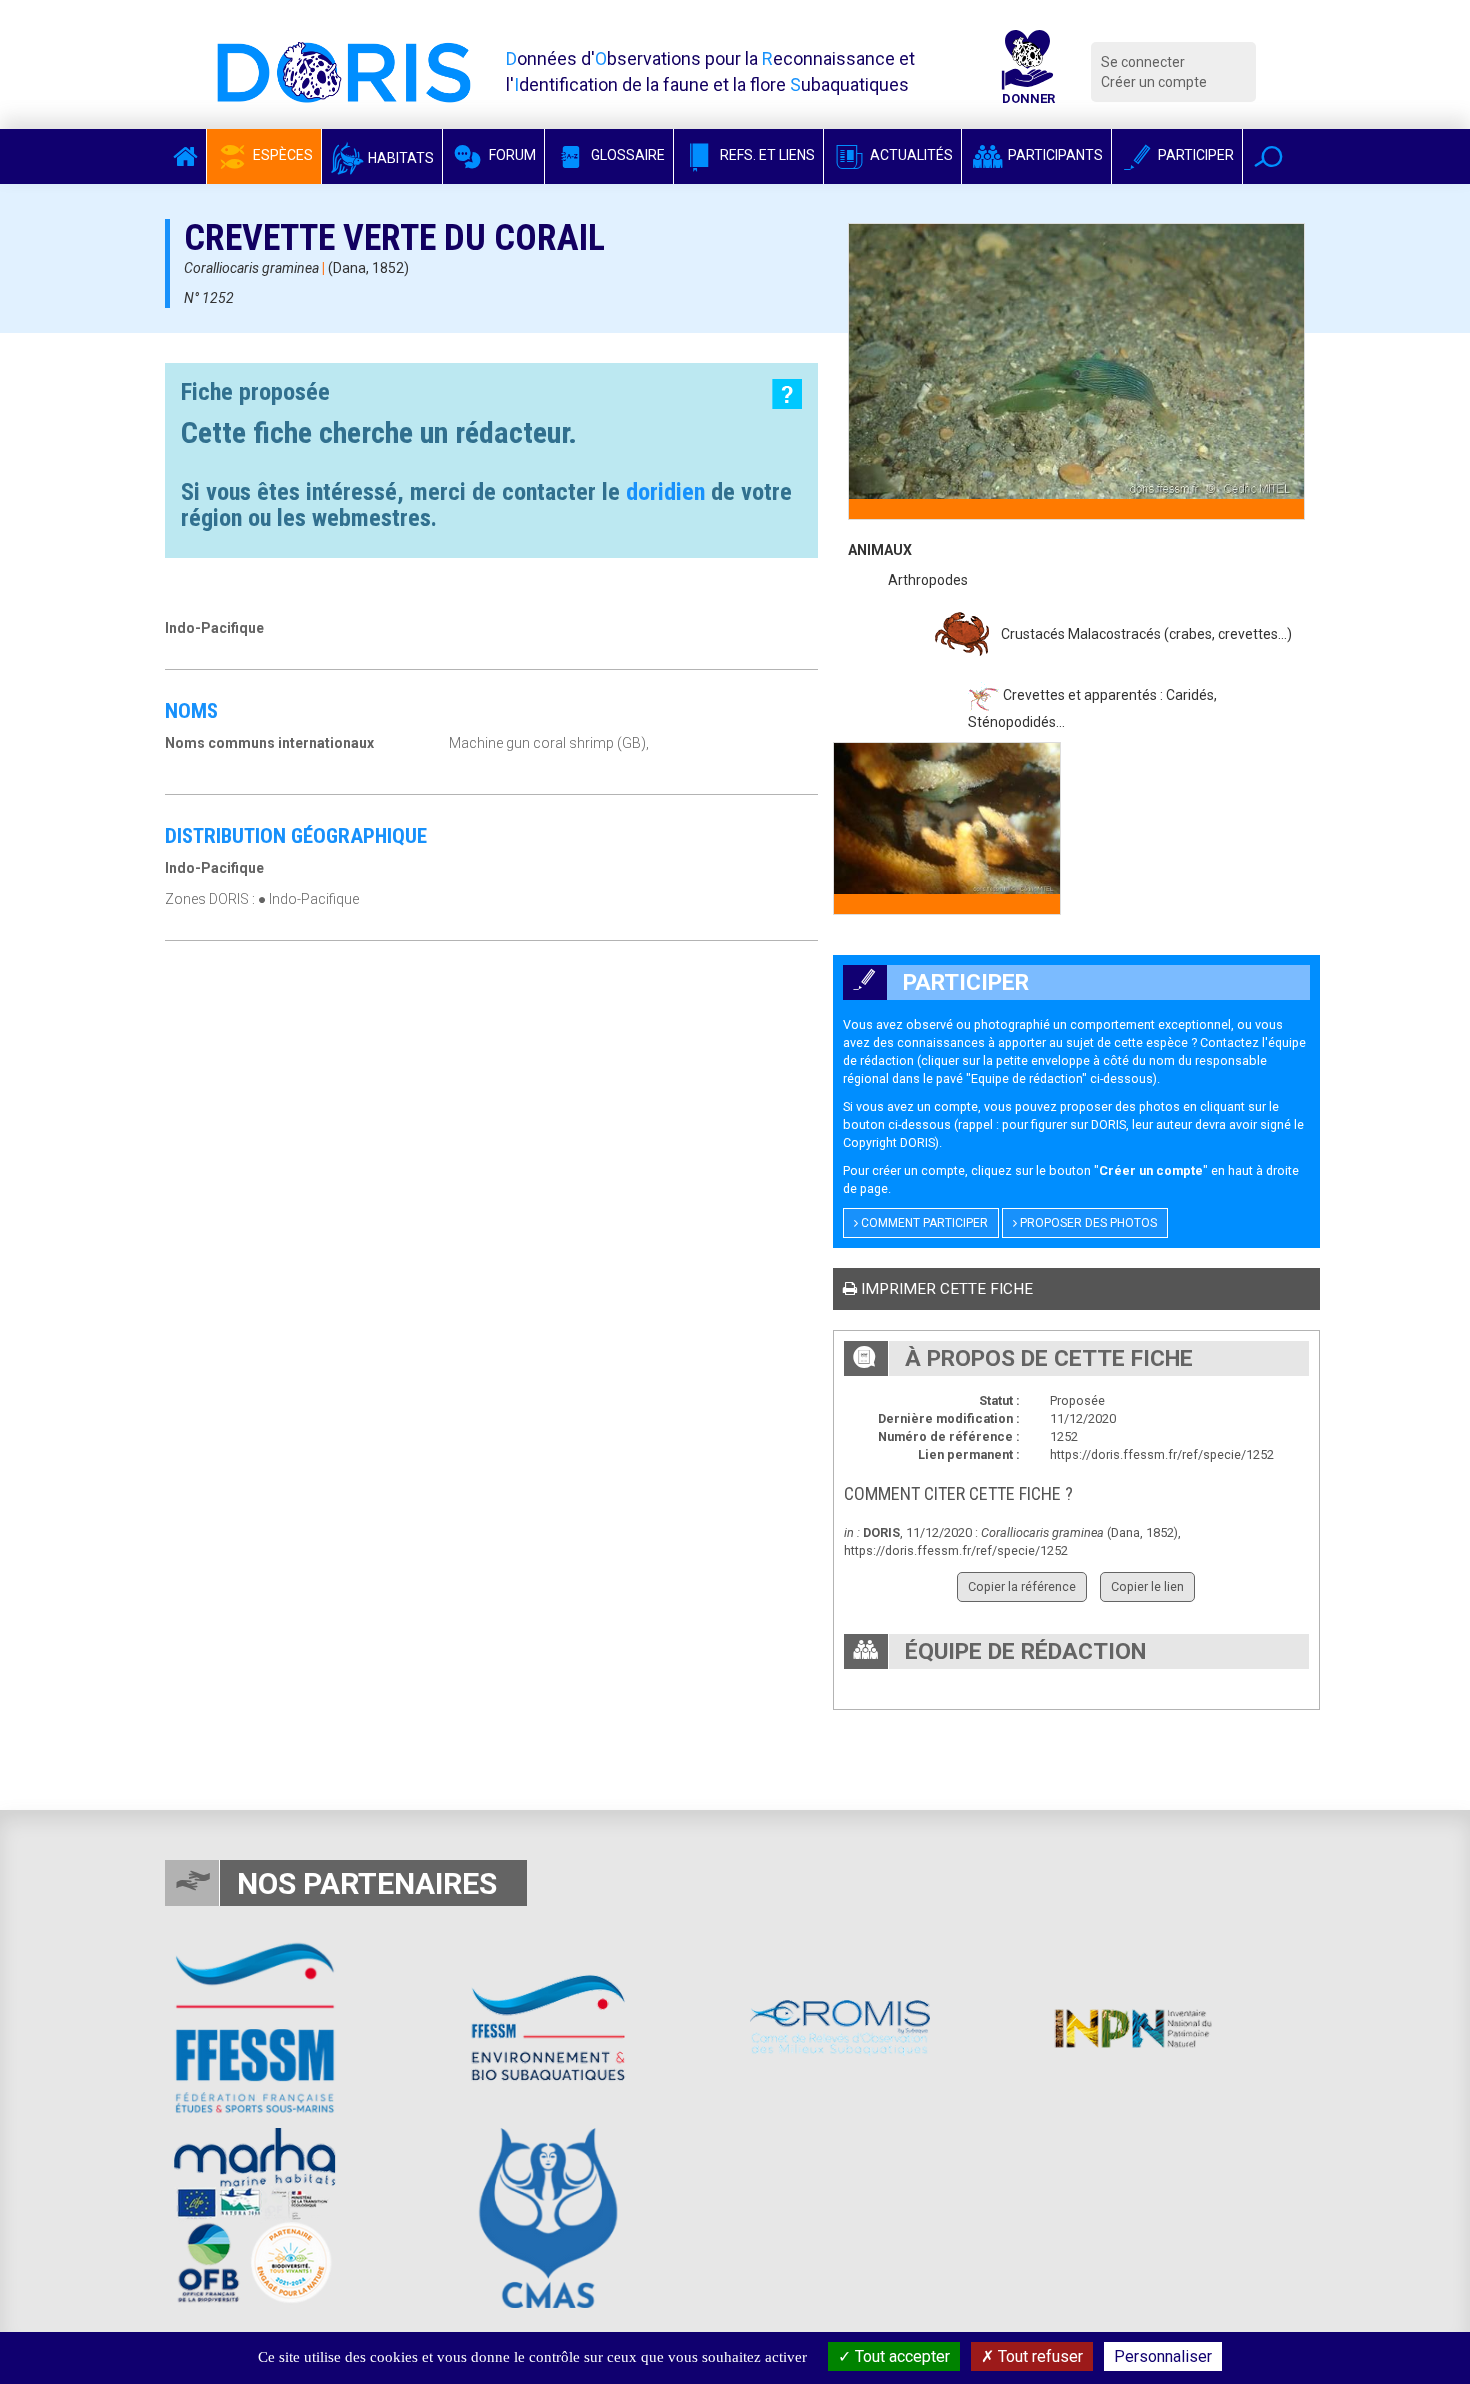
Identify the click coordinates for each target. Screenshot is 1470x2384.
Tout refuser (1038, 2356)
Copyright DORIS (889, 1142)
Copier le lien (1147, 1586)
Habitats (399, 158)
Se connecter (1143, 62)
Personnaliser (1163, 2356)
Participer (1194, 155)
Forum (511, 155)
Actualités (910, 155)
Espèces (281, 155)
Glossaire (626, 155)
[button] (1268, 156)
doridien (665, 492)
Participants (1054, 155)
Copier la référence (1022, 1586)
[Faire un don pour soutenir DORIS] (1028, 72)
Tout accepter (900, 2356)
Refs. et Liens (766, 155)
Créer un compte (1154, 82)
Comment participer (923, 1223)
